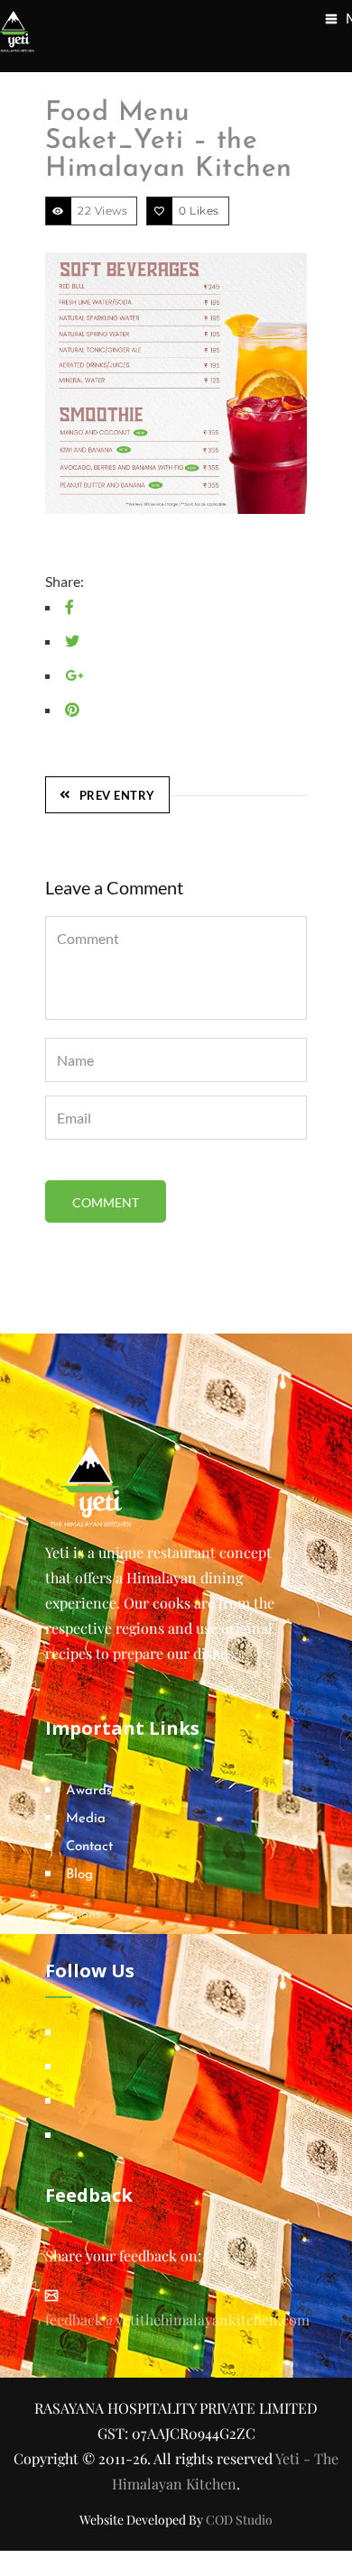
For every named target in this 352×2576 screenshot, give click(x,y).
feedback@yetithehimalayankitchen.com (177, 2319)
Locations (73, 1915)
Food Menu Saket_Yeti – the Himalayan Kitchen (169, 141)
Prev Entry (117, 795)
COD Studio (239, 2520)
